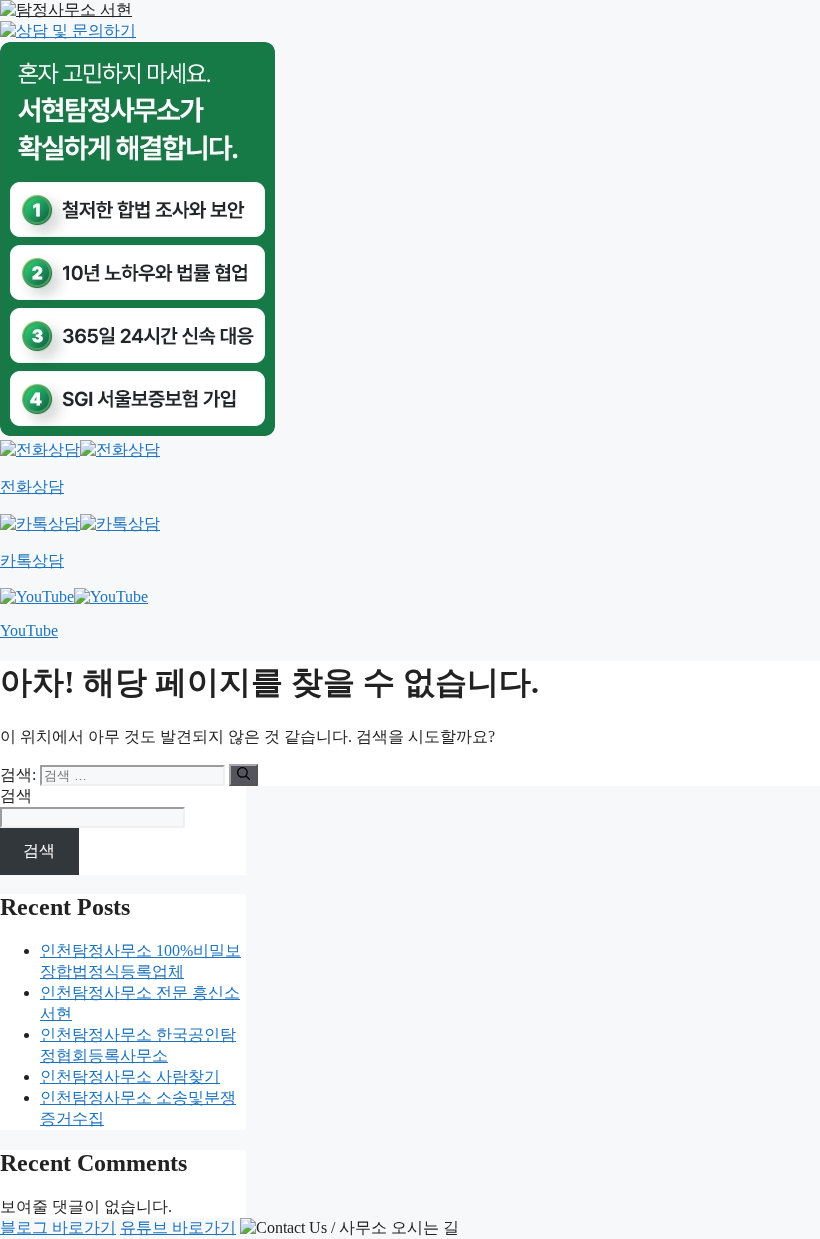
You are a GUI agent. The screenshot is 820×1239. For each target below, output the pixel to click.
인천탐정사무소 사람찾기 (130, 1076)
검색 (16, 795)
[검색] (243, 775)
